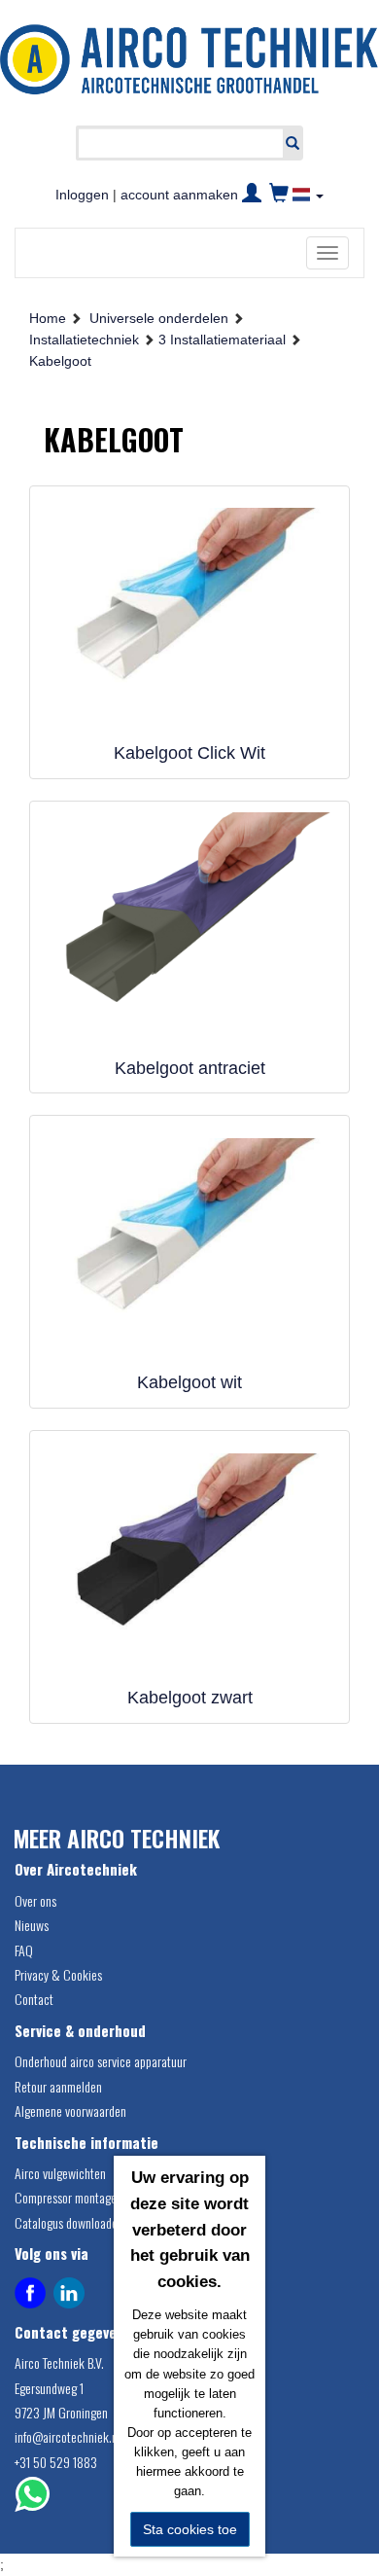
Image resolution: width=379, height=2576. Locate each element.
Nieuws (32, 1925)
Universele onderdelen (159, 318)
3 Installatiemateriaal (222, 340)
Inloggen (82, 195)
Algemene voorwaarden (70, 2111)
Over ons (35, 1900)
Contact (34, 1999)
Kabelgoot (60, 361)
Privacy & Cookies (58, 1974)
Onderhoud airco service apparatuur (101, 2061)
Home (48, 318)
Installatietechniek (84, 340)
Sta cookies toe (190, 2529)
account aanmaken (179, 195)
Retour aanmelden (58, 2086)
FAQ (24, 1950)
